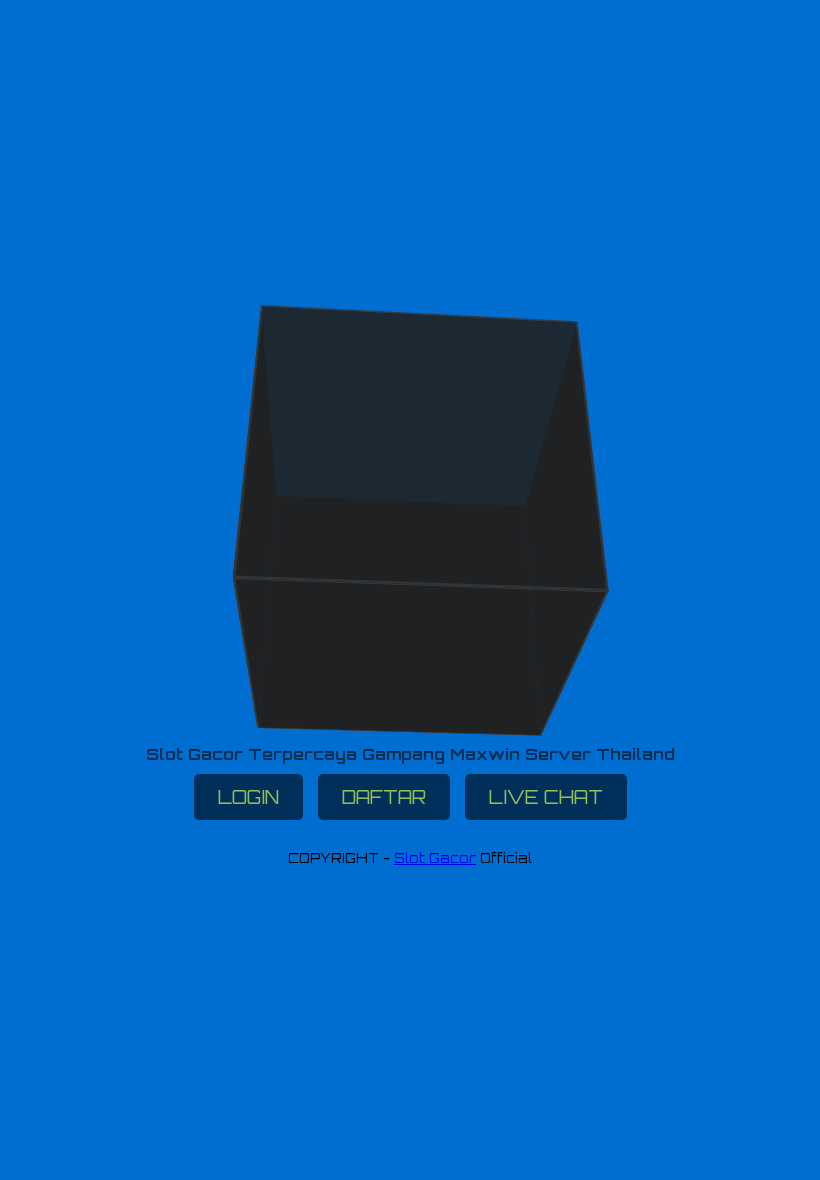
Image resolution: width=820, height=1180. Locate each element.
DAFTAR (384, 797)
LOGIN (248, 797)
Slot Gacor (435, 858)
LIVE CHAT (546, 797)
